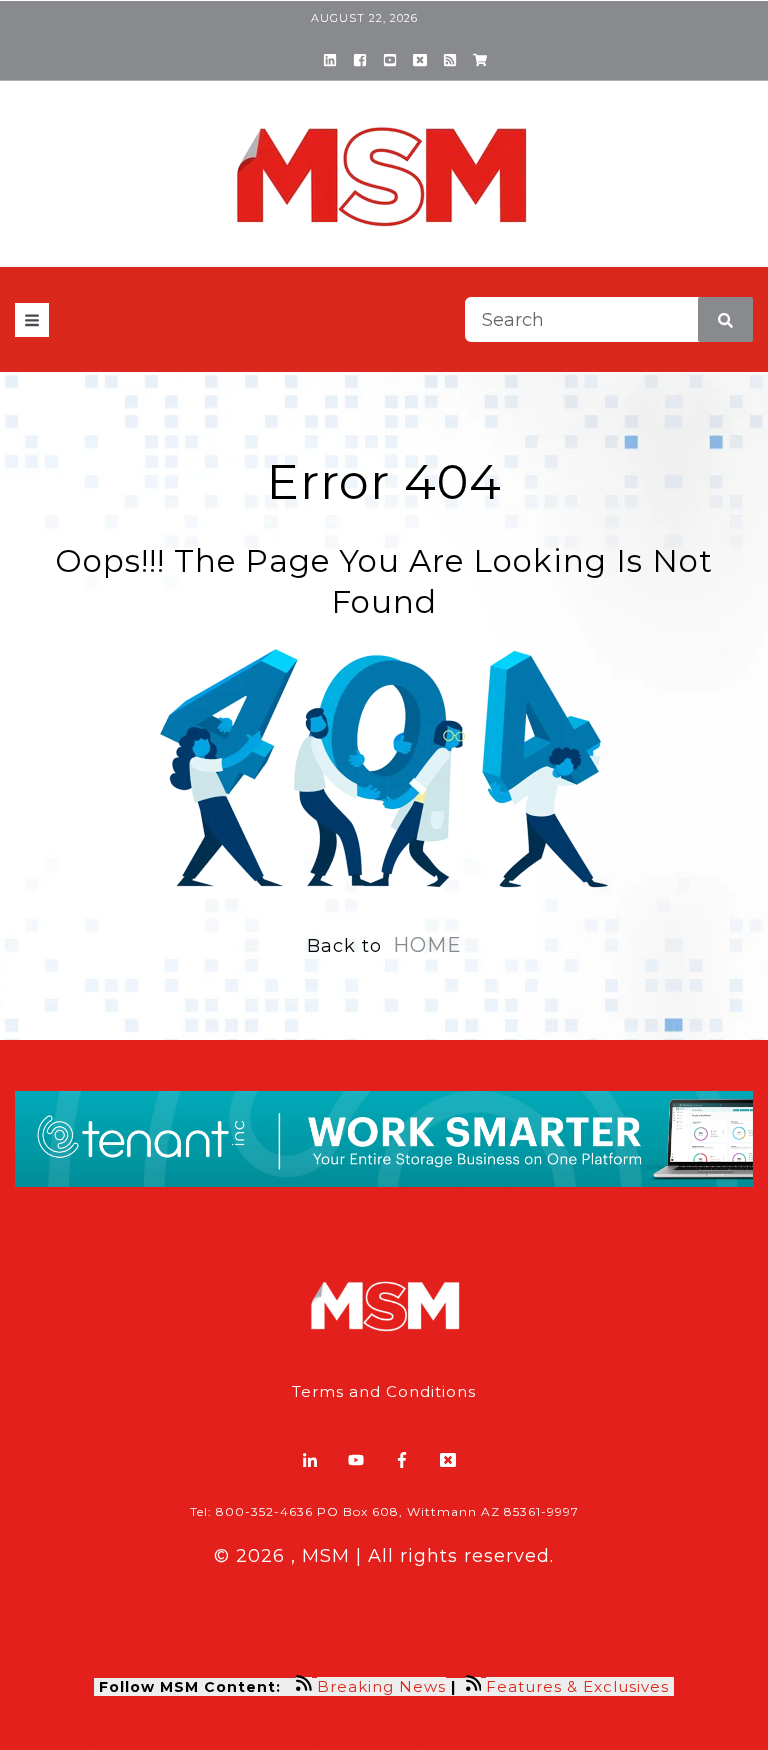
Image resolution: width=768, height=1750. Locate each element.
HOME (427, 945)
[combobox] (609, 319)
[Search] (725, 319)
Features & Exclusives (580, 1686)
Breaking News (381, 1686)
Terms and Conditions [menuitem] (384, 1391)
